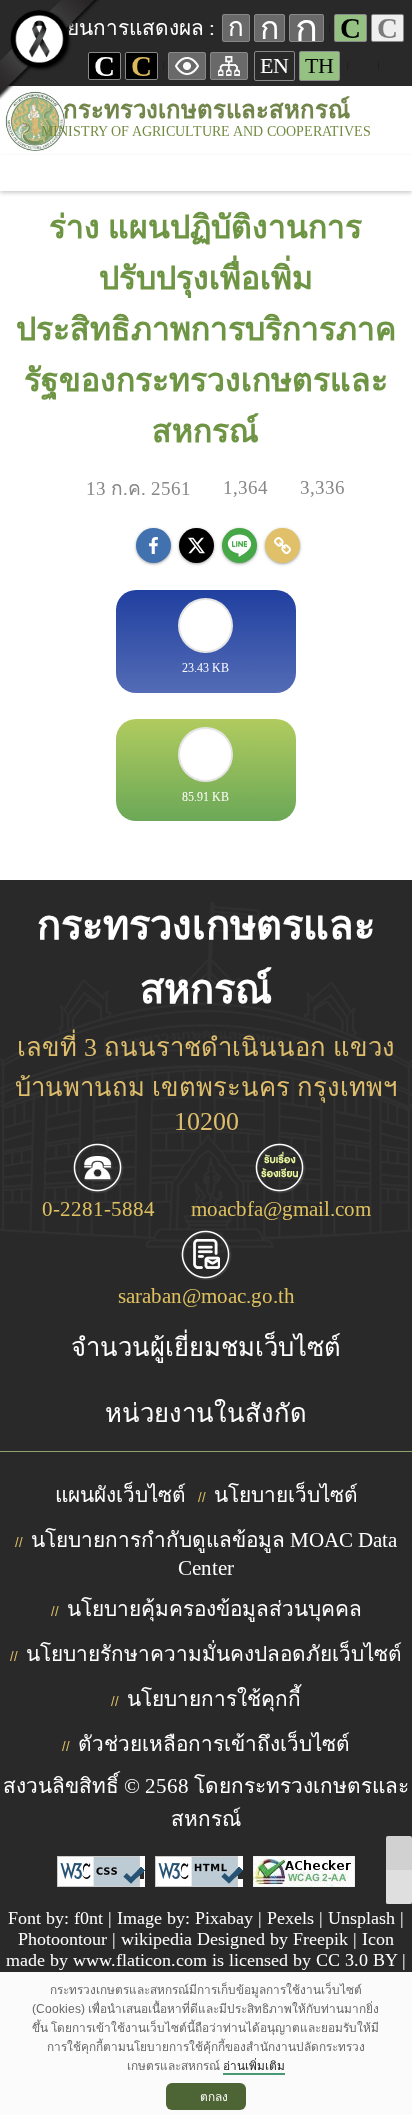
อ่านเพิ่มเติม (254, 2066)
